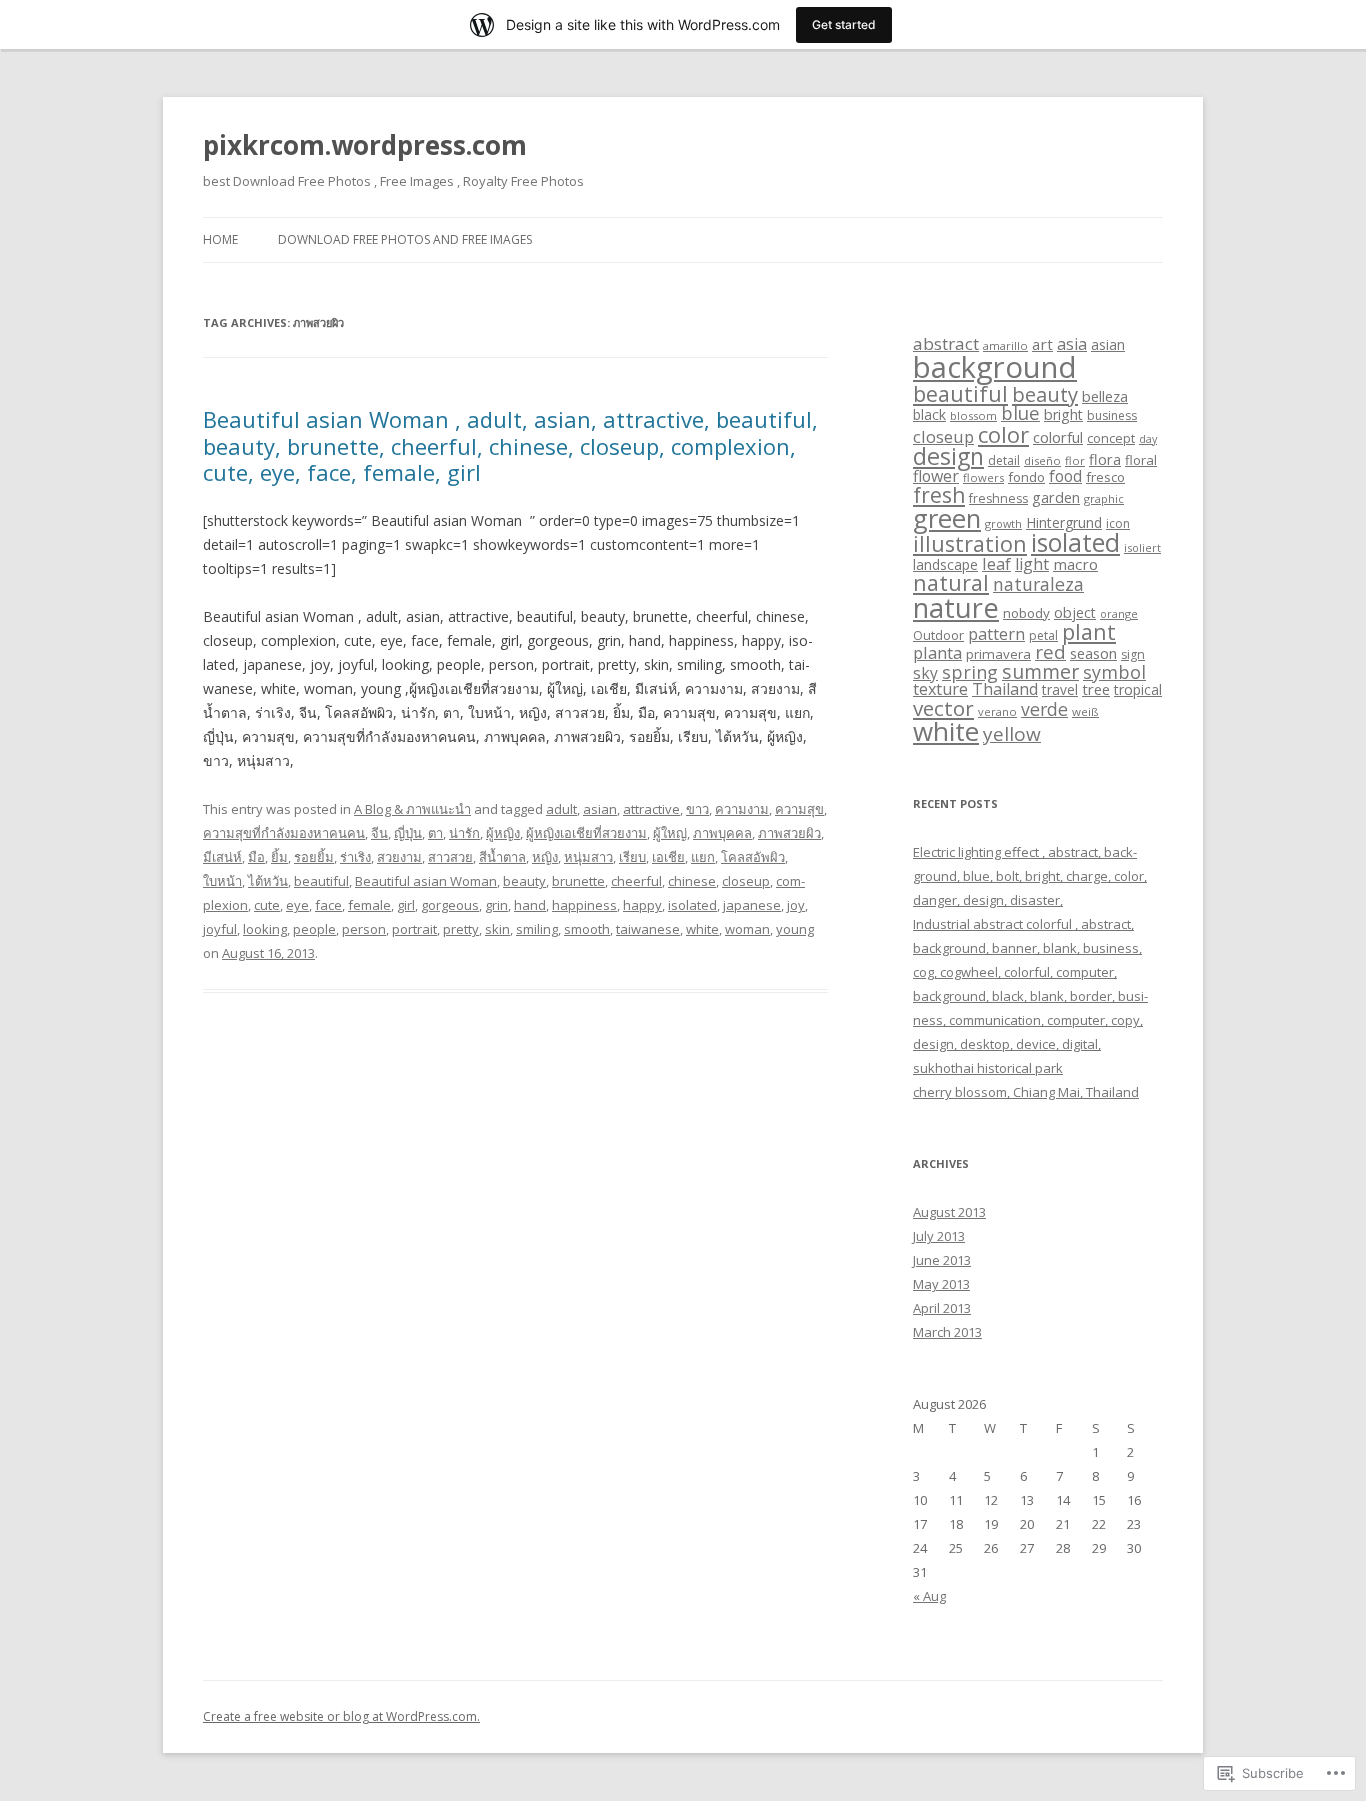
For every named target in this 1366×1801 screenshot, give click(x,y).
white (702, 929)
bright (1063, 414)
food (1065, 476)
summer (1040, 671)
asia (1072, 344)
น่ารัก (464, 833)
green (947, 518)
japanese (752, 905)
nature (956, 607)
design (948, 456)
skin (497, 929)
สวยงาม (399, 857)
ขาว (697, 809)
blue (1020, 412)
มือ (256, 857)
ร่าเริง (355, 857)
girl (406, 905)
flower (936, 476)
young (795, 929)
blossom (973, 415)
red (1050, 651)
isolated (692, 905)
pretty (461, 929)
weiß (1085, 711)
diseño (1042, 460)
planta (937, 652)
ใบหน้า (222, 881)
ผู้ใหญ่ (670, 833)
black (929, 414)
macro (1075, 564)
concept (1111, 438)
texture (940, 689)
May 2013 (941, 1284)
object (1075, 612)
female (369, 905)
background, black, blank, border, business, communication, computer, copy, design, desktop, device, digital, (1030, 1020)
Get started (844, 24)
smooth (587, 929)
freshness (998, 498)
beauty (524, 881)
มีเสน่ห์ (222, 857)
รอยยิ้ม (314, 857)
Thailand (1005, 689)
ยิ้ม (279, 857)
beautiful (321, 881)
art (1042, 344)
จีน (379, 833)
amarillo (1005, 345)
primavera (998, 654)
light (1032, 564)
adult (561, 809)
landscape (945, 564)
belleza (1105, 396)
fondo (1026, 477)
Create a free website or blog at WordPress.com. (341, 1716)
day (1148, 439)
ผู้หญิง (503, 833)
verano (997, 711)
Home (220, 239)
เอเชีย (668, 857)
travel (1060, 689)
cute (267, 905)
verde (1044, 709)
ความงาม (742, 809)
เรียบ (632, 857)
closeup (746, 881)
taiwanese (648, 929)
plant (1089, 631)
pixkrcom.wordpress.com (365, 145)
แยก (703, 857)
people (314, 929)
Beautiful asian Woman (426, 881)
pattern (996, 634)
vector (943, 708)
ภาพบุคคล (722, 833)
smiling (537, 929)
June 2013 (942, 1260)
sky (925, 673)
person (364, 929)
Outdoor (938, 635)
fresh (939, 495)
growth (1003, 523)
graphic (1104, 498)
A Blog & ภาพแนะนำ (412, 809)
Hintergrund (1064, 522)
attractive (651, 809)
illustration (970, 543)
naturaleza (1038, 584)
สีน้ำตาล (502, 857)
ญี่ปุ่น (408, 833)
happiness (584, 905)
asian (600, 809)
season (1093, 653)
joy (796, 905)
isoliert (1142, 547)
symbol (1114, 672)
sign (1133, 654)
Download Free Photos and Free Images (405, 239)
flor (1075, 460)
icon (1118, 523)
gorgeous (450, 905)
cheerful (636, 881)
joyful (220, 929)
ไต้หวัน (268, 881)
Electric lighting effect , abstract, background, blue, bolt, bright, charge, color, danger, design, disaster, (1030, 876)
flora (1105, 459)
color (1003, 434)
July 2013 (939, 1236)
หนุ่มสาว (588, 857)
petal (1043, 635)
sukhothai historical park (988, 1068)
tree (1096, 689)
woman (747, 929)
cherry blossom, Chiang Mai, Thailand (1026, 1092)
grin (496, 905)
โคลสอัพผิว (753, 857)
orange (1119, 613)
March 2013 (947, 1332)
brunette (578, 881)
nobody (1026, 613)
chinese (692, 881)
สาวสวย (450, 857)
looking (265, 929)
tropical (1138, 689)
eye (297, 905)
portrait (414, 929)
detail (1004, 460)
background (995, 367)
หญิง (545, 857)
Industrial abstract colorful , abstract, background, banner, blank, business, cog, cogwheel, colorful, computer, (1027, 948)
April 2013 (942, 1308)
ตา (435, 833)
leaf (996, 563)
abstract (946, 343)
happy (642, 905)
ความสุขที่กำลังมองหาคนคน (284, 833)
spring (970, 672)
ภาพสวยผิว (789, 833)
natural (951, 582)
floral (1141, 460)
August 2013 (949, 1212)
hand (530, 905)
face (328, 905)
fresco (1105, 477)
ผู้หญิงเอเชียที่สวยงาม (586, 833)
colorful (1058, 437)
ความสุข (799, 809)
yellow (1012, 734)
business (1112, 415)
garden (1056, 497)
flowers (983, 477)
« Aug (929, 1596)
